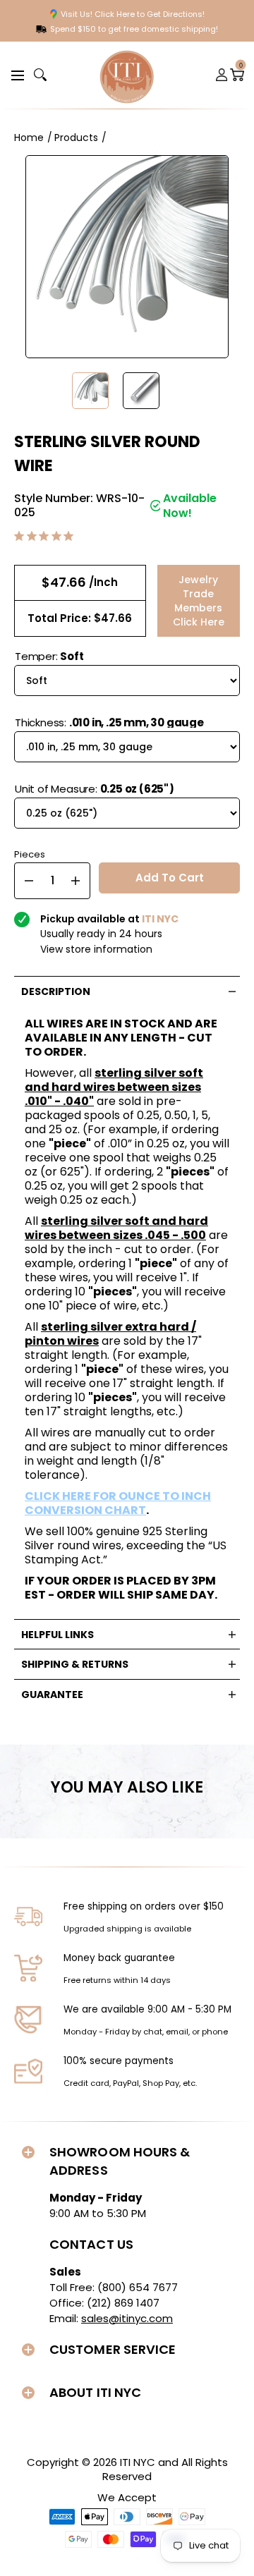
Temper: (49, 656)
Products (76, 138)
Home (29, 138)
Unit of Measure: (95, 789)
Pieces (30, 853)
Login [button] (222, 75)
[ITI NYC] (127, 75)
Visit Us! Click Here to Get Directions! (133, 14)
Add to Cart (170, 878)
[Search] (40, 75)
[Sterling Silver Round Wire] (90, 391)
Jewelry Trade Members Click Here (199, 601)
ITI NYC (138, 2462)
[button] (16, 74)
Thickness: (109, 722)
